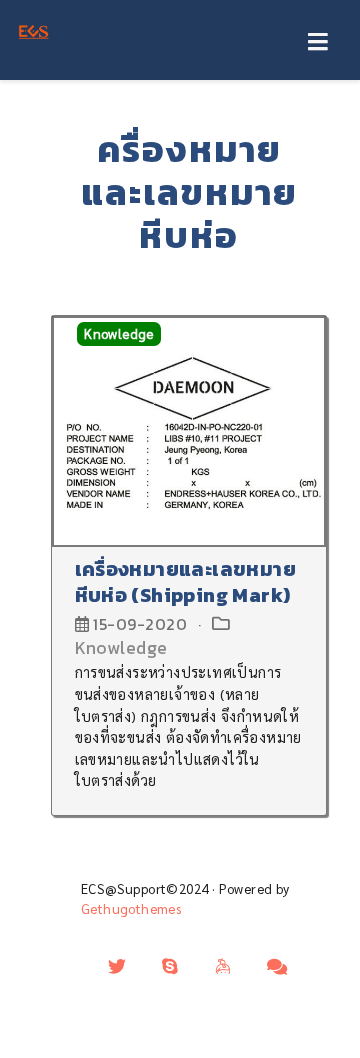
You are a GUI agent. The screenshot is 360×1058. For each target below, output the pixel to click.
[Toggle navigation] (317, 43)
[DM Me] (117, 966)
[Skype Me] (170, 966)
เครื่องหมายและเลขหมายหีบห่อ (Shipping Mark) (186, 582)
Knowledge (119, 334)
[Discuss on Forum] (277, 966)
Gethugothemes (131, 908)
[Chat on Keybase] (224, 966)
